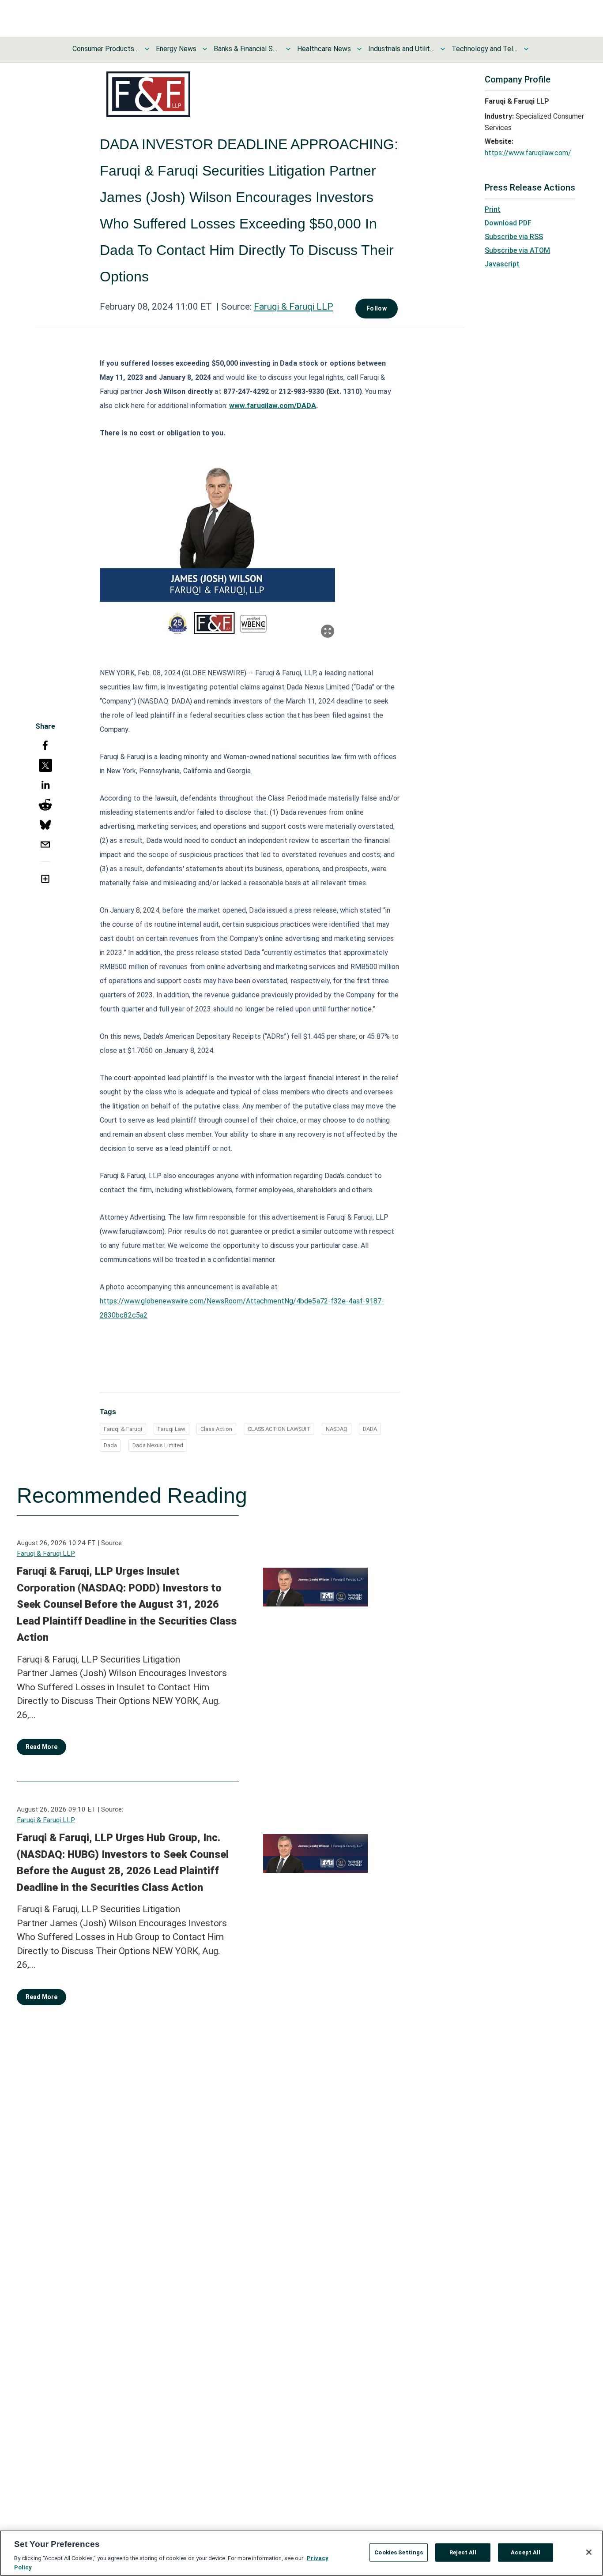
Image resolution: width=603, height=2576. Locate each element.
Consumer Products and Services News (106, 49)
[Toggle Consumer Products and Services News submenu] (147, 49)
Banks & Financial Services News (247, 49)
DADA (370, 1429)
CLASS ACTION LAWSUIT (279, 1429)
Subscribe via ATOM (517, 250)
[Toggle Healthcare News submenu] (359, 49)
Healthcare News (324, 49)
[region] (301, 2553)
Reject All (463, 2552)
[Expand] (328, 631)
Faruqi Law (171, 1429)
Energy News (176, 49)
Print (493, 209)
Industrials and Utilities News (401, 49)
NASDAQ (337, 1429)
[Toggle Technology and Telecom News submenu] (526, 49)
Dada (110, 1445)
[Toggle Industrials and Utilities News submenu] (443, 49)
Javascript (502, 264)
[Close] (589, 2552)
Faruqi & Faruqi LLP (294, 307)
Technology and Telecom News (485, 49)
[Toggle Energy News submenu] (205, 49)
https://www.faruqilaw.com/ (528, 153)
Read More (41, 1747)
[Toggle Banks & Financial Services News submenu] (288, 49)
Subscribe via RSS (514, 237)
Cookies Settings (399, 2552)
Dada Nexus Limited (158, 1445)
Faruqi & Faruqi (123, 1429)
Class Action (216, 1429)
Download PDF (508, 223)
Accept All (526, 2552)
